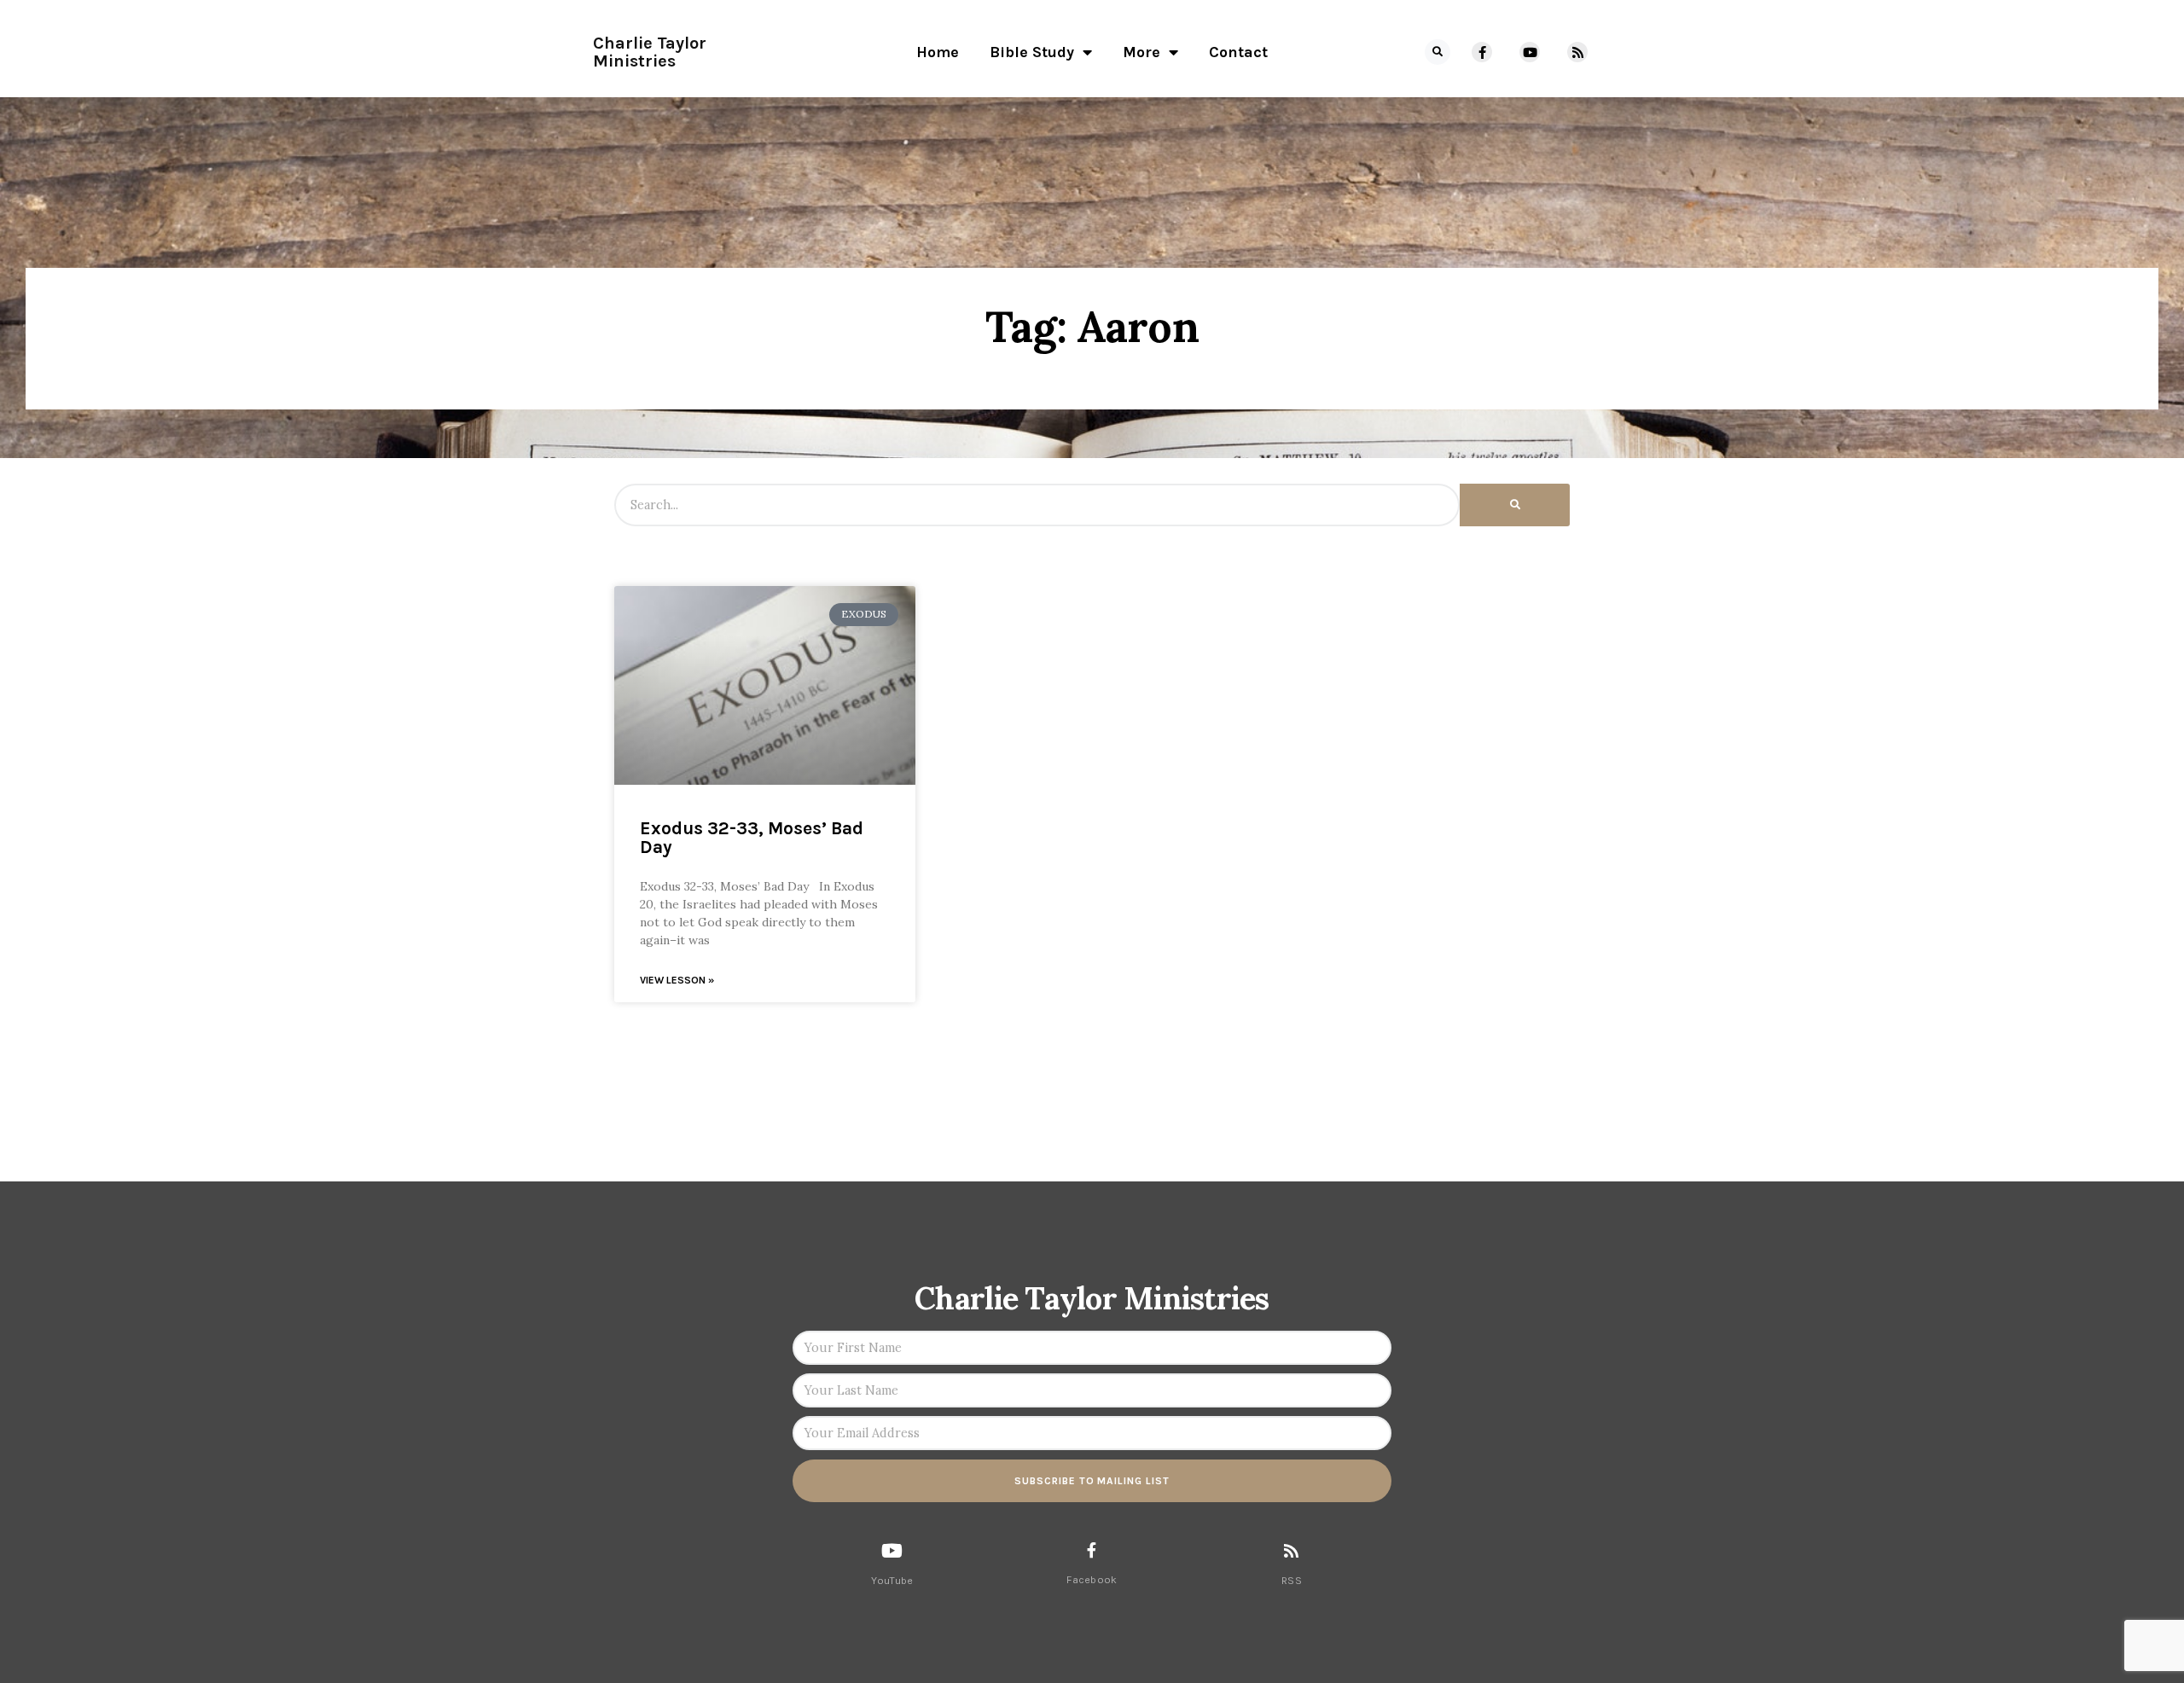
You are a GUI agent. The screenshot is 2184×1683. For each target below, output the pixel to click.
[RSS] (1291, 1550)
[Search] (1515, 505)
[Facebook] (1092, 1550)
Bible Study (1032, 52)
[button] (1438, 52)
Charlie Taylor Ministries (650, 52)
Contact (1238, 52)
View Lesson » (677, 980)
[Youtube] (1530, 52)
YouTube (892, 1581)
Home (938, 52)
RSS (1292, 1581)
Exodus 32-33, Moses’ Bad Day (752, 838)
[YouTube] (892, 1551)
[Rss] (1577, 52)
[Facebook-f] (1482, 52)
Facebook (1092, 1580)
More (1141, 52)
